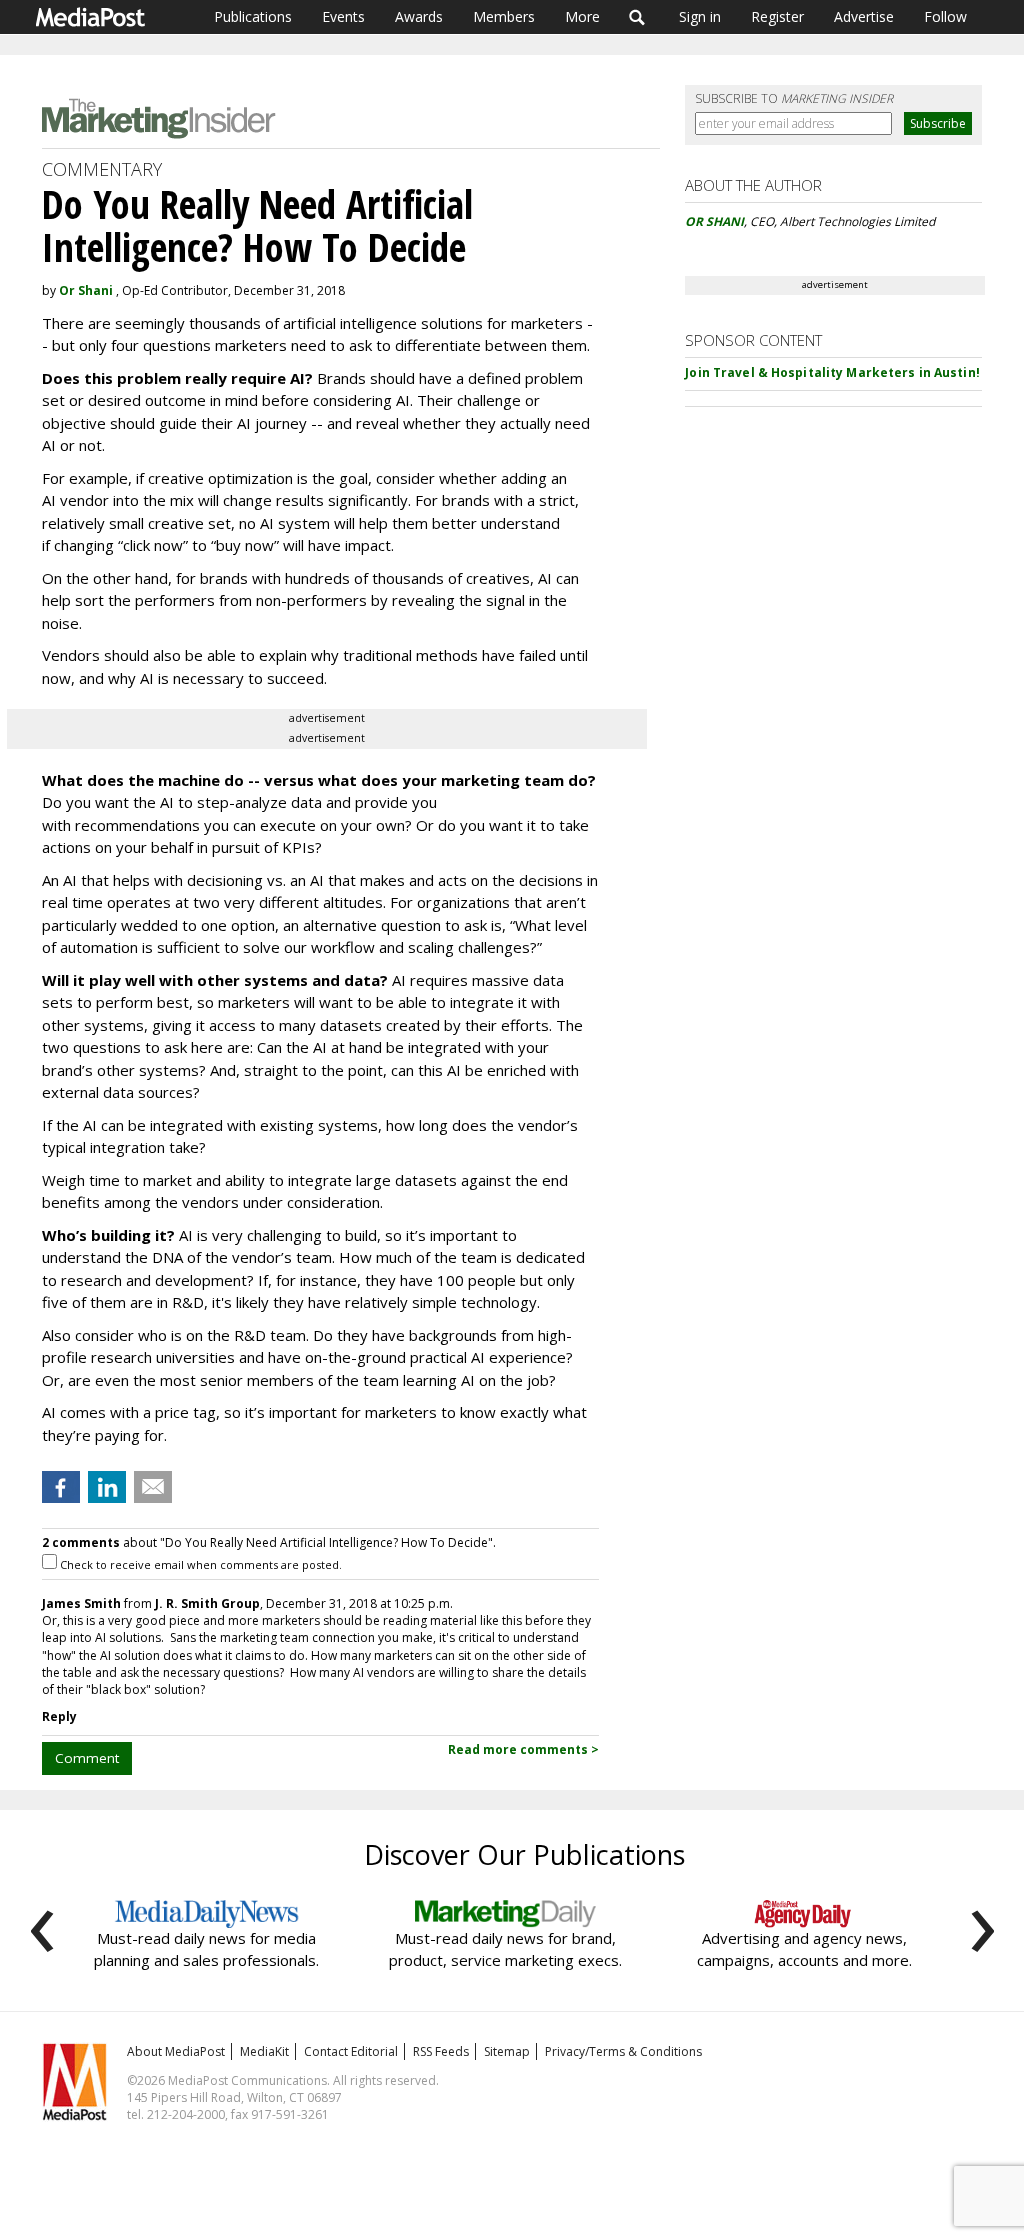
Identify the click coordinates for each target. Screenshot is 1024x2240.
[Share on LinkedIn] (107, 1487)
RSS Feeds (441, 2051)
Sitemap (507, 2051)
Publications (253, 16)
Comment (87, 1758)
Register (777, 16)
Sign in (700, 16)
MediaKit (264, 2051)
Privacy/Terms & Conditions (623, 2051)
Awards (419, 16)
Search (637, 17)
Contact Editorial (351, 2051)
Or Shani (86, 290)
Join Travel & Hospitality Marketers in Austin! (832, 372)
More (582, 16)
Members (504, 16)
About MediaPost (176, 2051)
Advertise (864, 16)
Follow (945, 16)
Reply (59, 1716)
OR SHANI (714, 221)
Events (343, 16)
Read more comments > (523, 1749)
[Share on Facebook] (61, 1487)
